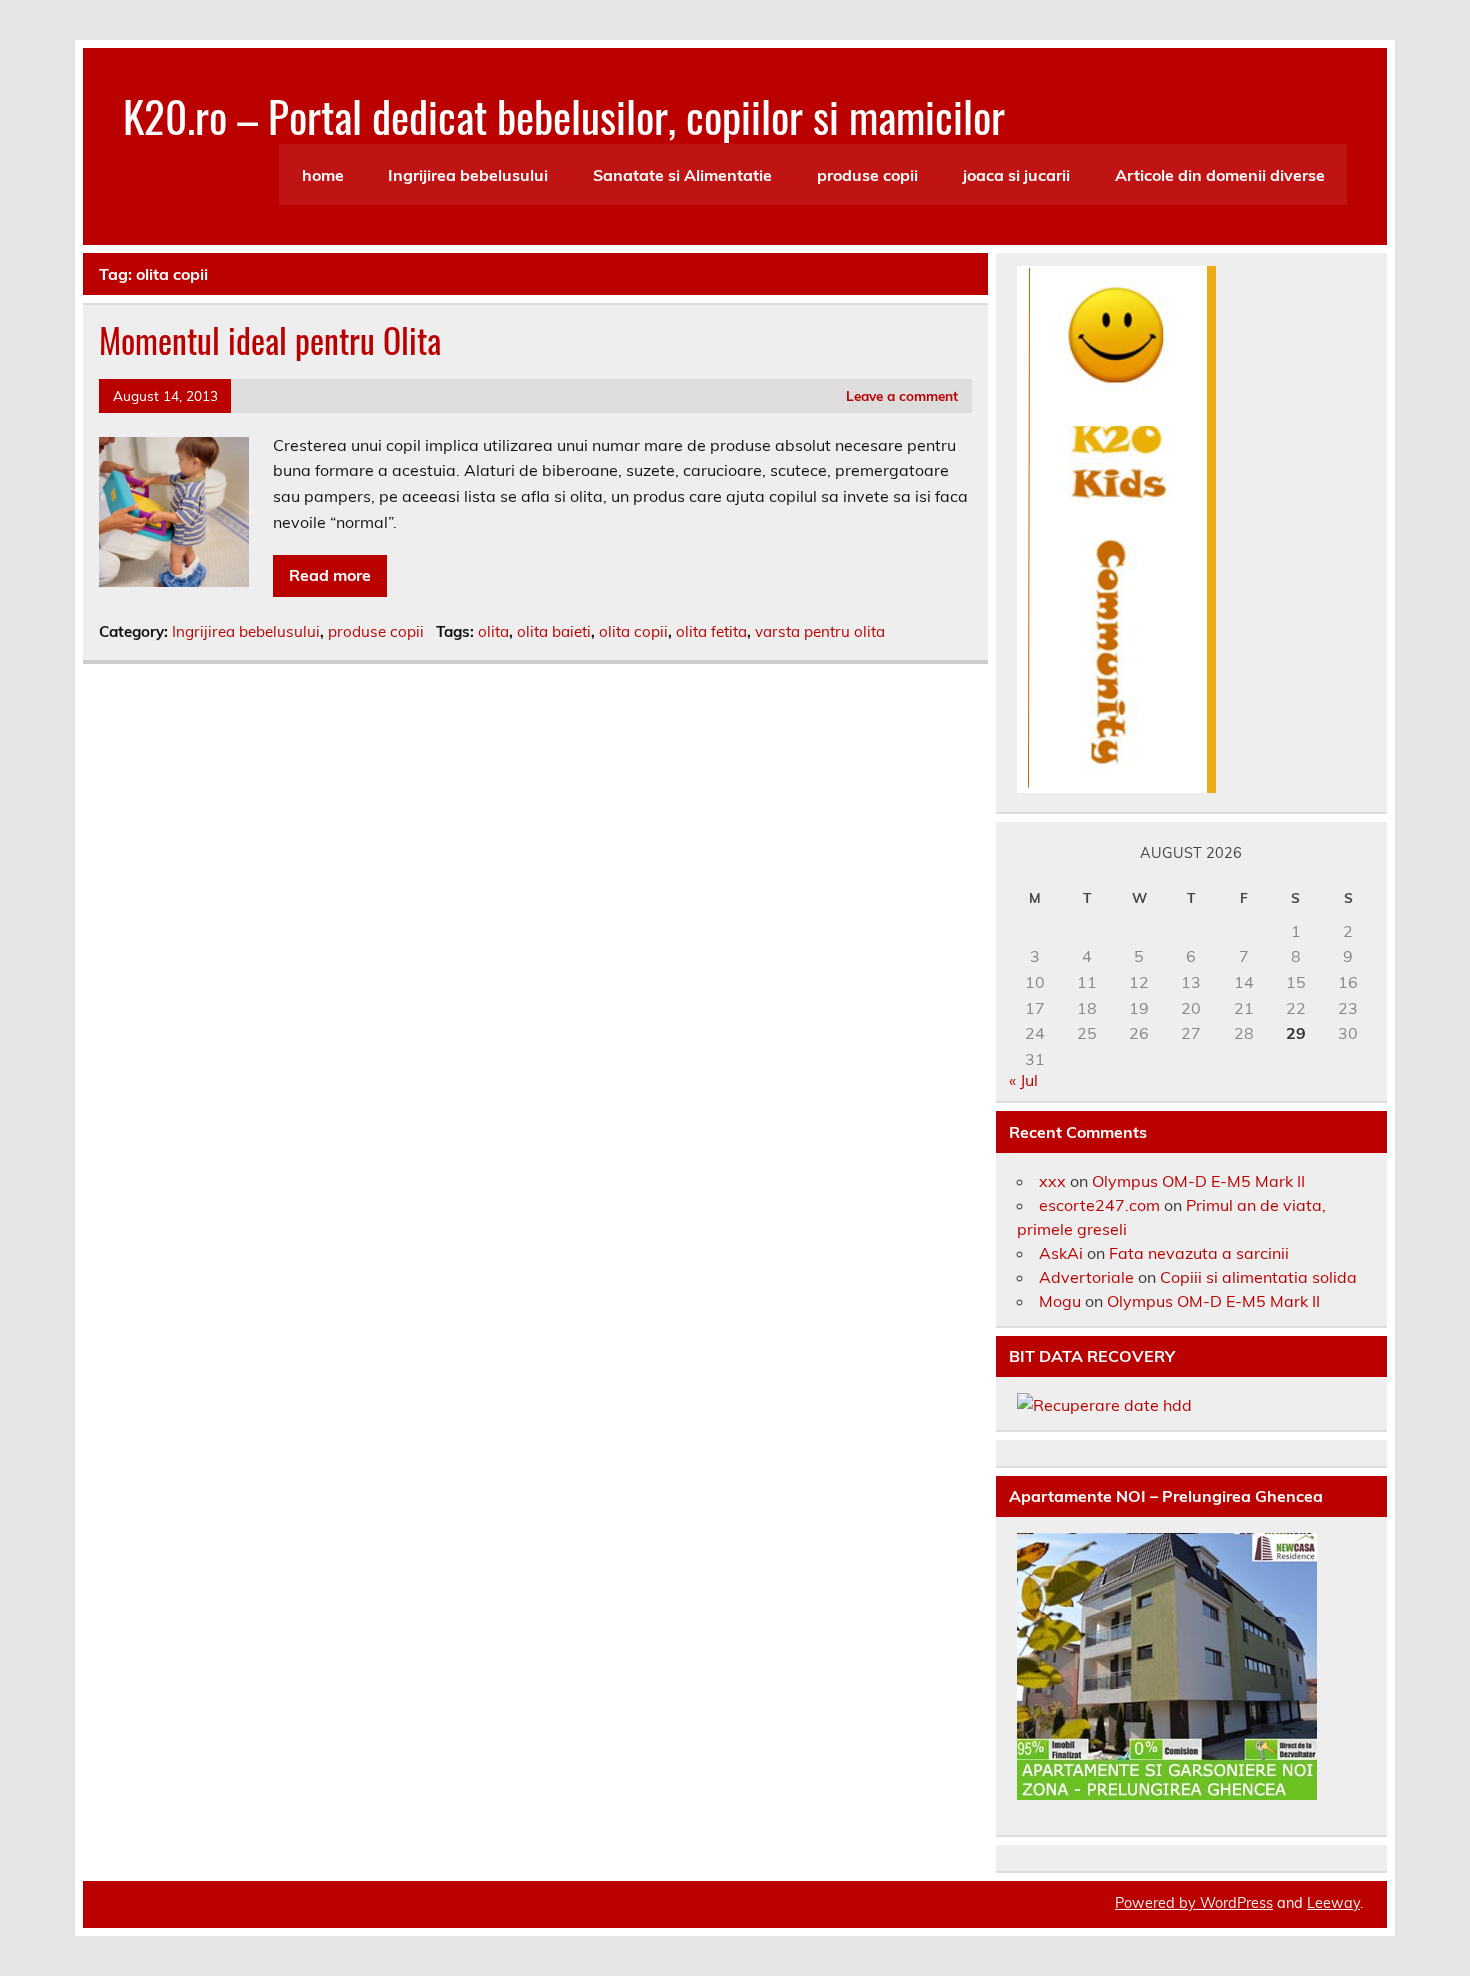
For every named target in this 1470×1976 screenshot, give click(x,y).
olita (493, 631)
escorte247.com (1099, 1205)
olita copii (633, 631)
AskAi (1061, 1253)
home (323, 175)
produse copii (867, 175)
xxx (1052, 1181)
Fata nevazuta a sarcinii (1199, 1253)
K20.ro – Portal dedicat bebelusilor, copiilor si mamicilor (564, 115)
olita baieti (554, 631)
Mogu (1060, 1301)
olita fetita (711, 631)
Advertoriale (1086, 1277)
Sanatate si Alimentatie (682, 175)
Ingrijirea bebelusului (468, 175)
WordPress (1236, 1903)
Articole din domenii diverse (1220, 175)
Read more (330, 575)
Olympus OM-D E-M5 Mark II (1198, 1181)
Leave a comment (902, 395)
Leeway (1333, 1903)
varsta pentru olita (820, 631)
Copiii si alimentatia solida (1258, 1277)
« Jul (1023, 1080)
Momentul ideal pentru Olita (270, 340)
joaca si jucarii (1016, 175)
